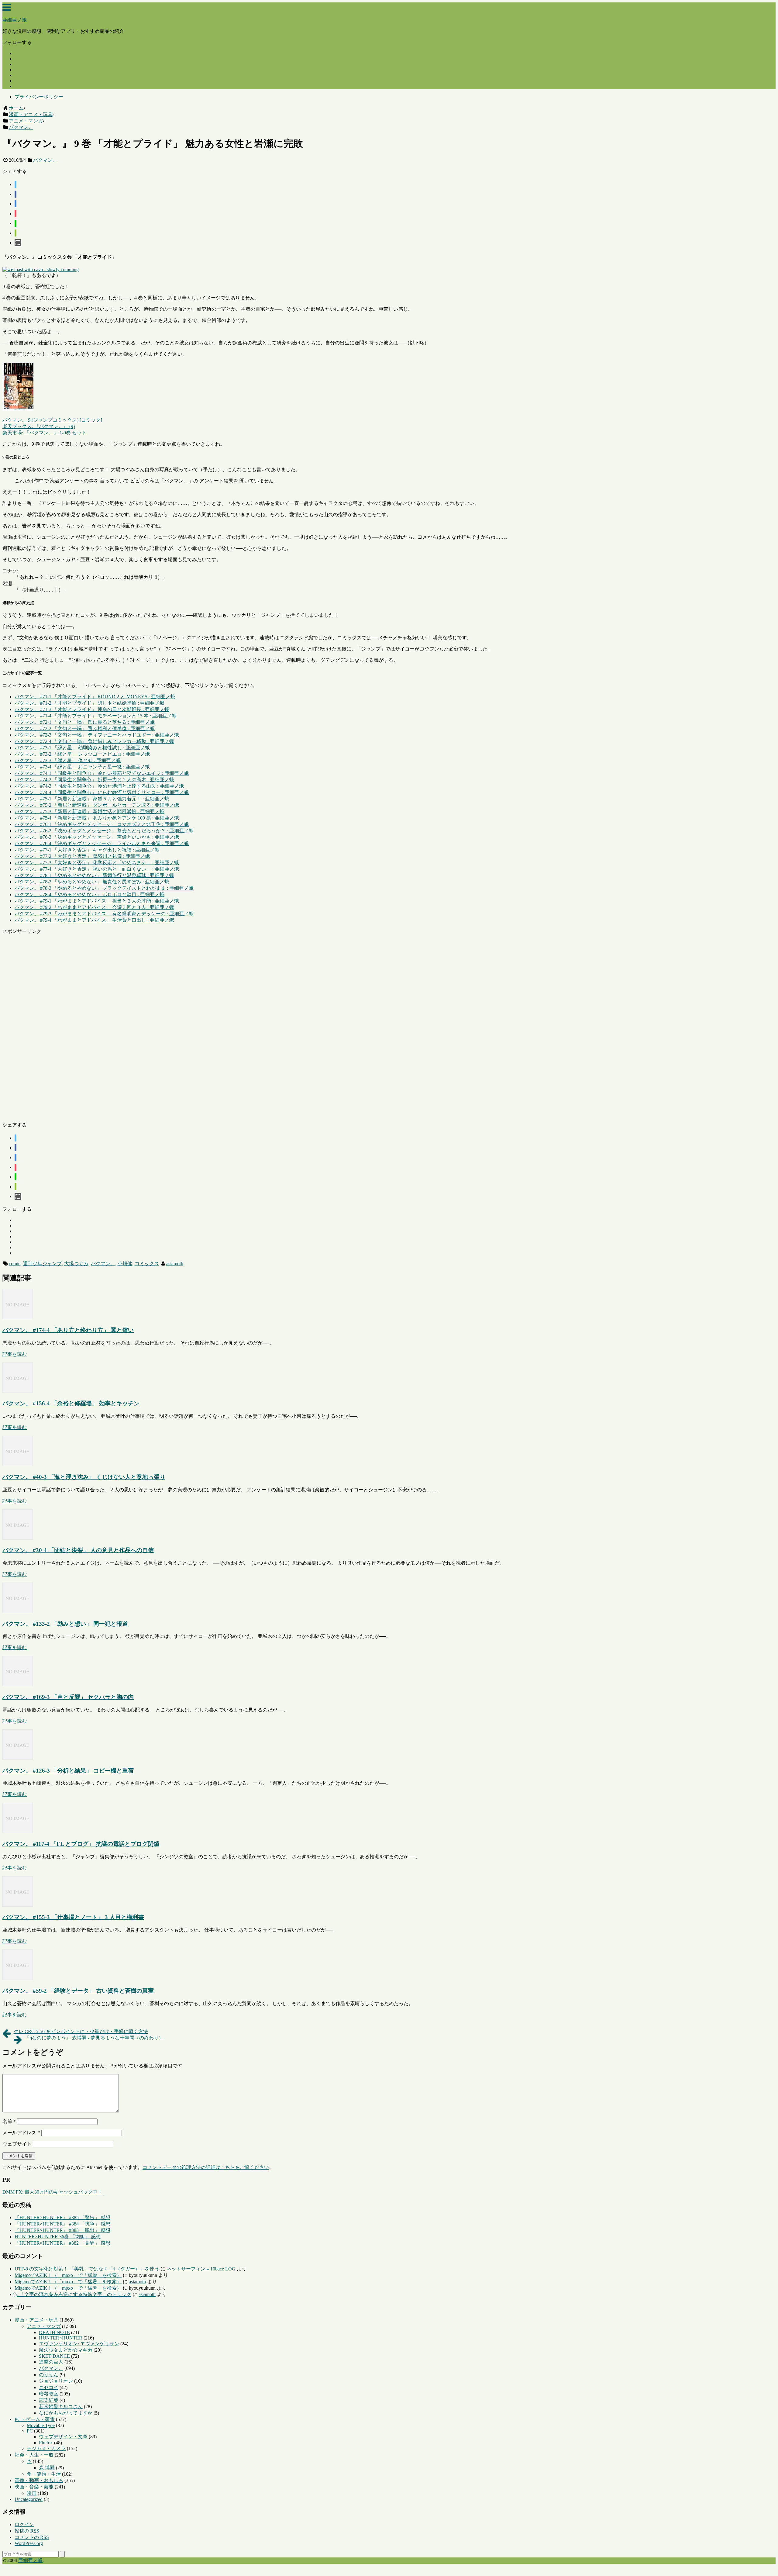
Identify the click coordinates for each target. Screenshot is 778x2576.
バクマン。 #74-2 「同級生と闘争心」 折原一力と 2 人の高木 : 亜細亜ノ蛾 (94, 780)
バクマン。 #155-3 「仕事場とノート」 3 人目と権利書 (73, 1917)
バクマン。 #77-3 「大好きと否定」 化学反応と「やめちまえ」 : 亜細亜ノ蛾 (97, 863)
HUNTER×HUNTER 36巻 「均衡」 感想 (58, 2237)
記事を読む (15, 1354)
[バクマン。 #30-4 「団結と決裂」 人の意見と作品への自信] (18, 1538)
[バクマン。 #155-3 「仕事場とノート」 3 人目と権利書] (18, 1905)
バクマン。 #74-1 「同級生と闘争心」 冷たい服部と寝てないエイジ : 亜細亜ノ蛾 (102, 773)
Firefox (46, 2443)
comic (15, 1264)
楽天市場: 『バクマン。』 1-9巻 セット (45, 433)
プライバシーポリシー (39, 97)
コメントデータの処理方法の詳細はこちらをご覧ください (206, 2167)
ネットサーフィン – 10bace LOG (201, 2269)
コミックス (147, 1264)
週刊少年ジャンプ (42, 1264)
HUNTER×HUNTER (61, 2338)
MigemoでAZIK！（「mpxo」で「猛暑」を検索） (68, 2275)
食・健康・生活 (44, 2474)
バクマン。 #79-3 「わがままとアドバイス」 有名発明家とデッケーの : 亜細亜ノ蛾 (104, 914)
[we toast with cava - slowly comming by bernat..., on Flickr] (41, 269)
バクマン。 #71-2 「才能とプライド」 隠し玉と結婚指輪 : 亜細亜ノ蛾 (90, 703)
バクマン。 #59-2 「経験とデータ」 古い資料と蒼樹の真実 (78, 1991)
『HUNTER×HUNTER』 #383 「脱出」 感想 (62, 2230)
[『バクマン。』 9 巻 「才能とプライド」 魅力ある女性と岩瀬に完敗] (15, 204)
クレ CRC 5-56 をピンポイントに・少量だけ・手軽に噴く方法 (81, 2031)
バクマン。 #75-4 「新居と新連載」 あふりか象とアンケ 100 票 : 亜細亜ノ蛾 (97, 818)
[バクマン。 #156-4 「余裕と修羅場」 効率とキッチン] (18, 1391)
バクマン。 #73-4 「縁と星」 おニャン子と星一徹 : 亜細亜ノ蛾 (82, 767)
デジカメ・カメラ (46, 2448)
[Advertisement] (185, 1026)
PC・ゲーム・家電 (35, 2419)
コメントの (32, 2537)
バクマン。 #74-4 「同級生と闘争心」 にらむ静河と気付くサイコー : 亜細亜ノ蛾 (102, 792)
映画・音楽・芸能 (34, 2487)
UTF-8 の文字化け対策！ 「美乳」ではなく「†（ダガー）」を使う (87, 2269)
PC (30, 2431)
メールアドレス (21, 2133)
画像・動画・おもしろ (39, 2480)
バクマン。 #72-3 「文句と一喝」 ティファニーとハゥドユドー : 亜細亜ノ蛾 (97, 735)
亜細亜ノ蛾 (15, 20)
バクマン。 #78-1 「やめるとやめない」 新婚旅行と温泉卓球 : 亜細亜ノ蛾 (94, 875)
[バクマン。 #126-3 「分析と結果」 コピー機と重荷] (18, 1758)
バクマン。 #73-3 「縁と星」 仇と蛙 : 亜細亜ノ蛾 (68, 760)
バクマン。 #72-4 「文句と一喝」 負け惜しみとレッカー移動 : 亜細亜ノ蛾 (94, 741)
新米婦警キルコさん (61, 2407)
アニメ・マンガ (44, 2326)
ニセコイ (49, 2387)
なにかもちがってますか (66, 2413)
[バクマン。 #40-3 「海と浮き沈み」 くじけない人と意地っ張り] (18, 1464)
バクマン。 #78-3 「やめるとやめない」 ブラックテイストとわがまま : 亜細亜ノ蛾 (104, 888)
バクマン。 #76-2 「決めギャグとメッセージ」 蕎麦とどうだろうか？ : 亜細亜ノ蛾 (104, 831)
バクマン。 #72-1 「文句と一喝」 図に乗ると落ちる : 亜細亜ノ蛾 (85, 722)
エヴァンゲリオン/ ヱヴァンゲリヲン (79, 2344)
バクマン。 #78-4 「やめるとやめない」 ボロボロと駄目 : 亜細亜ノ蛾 (90, 894)
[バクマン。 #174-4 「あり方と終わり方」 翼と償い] (18, 1318)
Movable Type (41, 2425)
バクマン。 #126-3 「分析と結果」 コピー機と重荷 (68, 1771)
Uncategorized (29, 2499)
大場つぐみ (76, 1264)
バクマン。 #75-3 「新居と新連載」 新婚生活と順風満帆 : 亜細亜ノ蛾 (90, 811)
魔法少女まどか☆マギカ (66, 2350)
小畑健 (125, 1264)
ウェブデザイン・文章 (63, 2437)
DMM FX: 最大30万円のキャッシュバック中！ (52, 2192)
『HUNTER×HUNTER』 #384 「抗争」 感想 (62, 2224)
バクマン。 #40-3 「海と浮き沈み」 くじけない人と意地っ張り (84, 1477)
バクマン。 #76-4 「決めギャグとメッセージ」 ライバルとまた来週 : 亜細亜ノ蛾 (102, 843)
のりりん (49, 2375)
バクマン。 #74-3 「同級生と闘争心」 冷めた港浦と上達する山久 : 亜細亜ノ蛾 (99, 786)
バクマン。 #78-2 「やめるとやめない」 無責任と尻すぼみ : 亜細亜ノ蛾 (92, 882)
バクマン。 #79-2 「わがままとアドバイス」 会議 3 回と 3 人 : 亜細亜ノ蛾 (94, 907)
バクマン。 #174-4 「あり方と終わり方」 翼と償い (68, 1330)
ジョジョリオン (56, 2381)
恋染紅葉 (49, 2400)
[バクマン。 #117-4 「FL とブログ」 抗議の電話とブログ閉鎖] (18, 1831)
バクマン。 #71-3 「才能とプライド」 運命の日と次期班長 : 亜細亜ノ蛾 (92, 709)
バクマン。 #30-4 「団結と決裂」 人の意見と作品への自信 (78, 1550)
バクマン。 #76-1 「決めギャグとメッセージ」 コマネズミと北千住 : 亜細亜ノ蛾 (102, 824)
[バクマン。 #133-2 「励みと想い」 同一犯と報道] (18, 1611)
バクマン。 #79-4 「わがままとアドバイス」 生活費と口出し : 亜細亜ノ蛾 (94, 920)
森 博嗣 (47, 2468)
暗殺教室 (49, 2394)
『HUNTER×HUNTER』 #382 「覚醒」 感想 (62, 2243)
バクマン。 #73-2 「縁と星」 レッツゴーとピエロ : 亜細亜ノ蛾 (82, 754)
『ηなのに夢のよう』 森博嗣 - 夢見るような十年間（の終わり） (94, 2038)
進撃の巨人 (51, 2362)
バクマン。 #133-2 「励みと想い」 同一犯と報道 (65, 1624)
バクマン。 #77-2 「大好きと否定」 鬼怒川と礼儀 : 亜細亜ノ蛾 (82, 856)
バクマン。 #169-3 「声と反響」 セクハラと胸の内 (68, 1697)
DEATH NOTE (54, 2332)
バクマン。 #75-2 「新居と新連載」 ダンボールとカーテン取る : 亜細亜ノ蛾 (97, 805)
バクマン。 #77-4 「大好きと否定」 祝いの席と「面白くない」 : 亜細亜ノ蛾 (97, 869)
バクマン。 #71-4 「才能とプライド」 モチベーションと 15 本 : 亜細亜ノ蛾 (96, 716)
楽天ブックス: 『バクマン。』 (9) (39, 426)
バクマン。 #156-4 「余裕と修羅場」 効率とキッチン (71, 1403)
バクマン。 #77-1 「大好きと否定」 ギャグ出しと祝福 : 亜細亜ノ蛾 (87, 850)
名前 (9, 2121)
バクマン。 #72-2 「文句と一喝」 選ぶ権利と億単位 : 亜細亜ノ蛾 (85, 729)
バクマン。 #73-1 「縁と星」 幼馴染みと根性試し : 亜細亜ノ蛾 (82, 748)
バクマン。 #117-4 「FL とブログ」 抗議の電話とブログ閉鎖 (81, 1844)
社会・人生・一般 (34, 2455)
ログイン (24, 2524)
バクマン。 (45, 160)
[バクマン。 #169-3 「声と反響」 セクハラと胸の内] (18, 1685)
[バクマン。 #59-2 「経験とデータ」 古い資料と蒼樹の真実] (18, 1978)
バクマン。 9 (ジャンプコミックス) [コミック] (52, 420)
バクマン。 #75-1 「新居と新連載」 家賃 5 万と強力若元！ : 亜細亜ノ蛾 (92, 799)
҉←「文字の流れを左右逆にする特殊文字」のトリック (73, 2294)
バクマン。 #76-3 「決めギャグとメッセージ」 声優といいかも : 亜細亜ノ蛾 (97, 837)
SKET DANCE (54, 2356)
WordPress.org (29, 2543)
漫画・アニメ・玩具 (36, 2320)
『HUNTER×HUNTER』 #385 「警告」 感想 (62, 2217)
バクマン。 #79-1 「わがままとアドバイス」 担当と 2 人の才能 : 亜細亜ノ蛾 (97, 901)
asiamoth (175, 1264)
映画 (32, 2493)
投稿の (27, 2531)
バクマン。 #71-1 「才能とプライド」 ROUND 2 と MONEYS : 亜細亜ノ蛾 (95, 697)
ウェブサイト (17, 2144)
